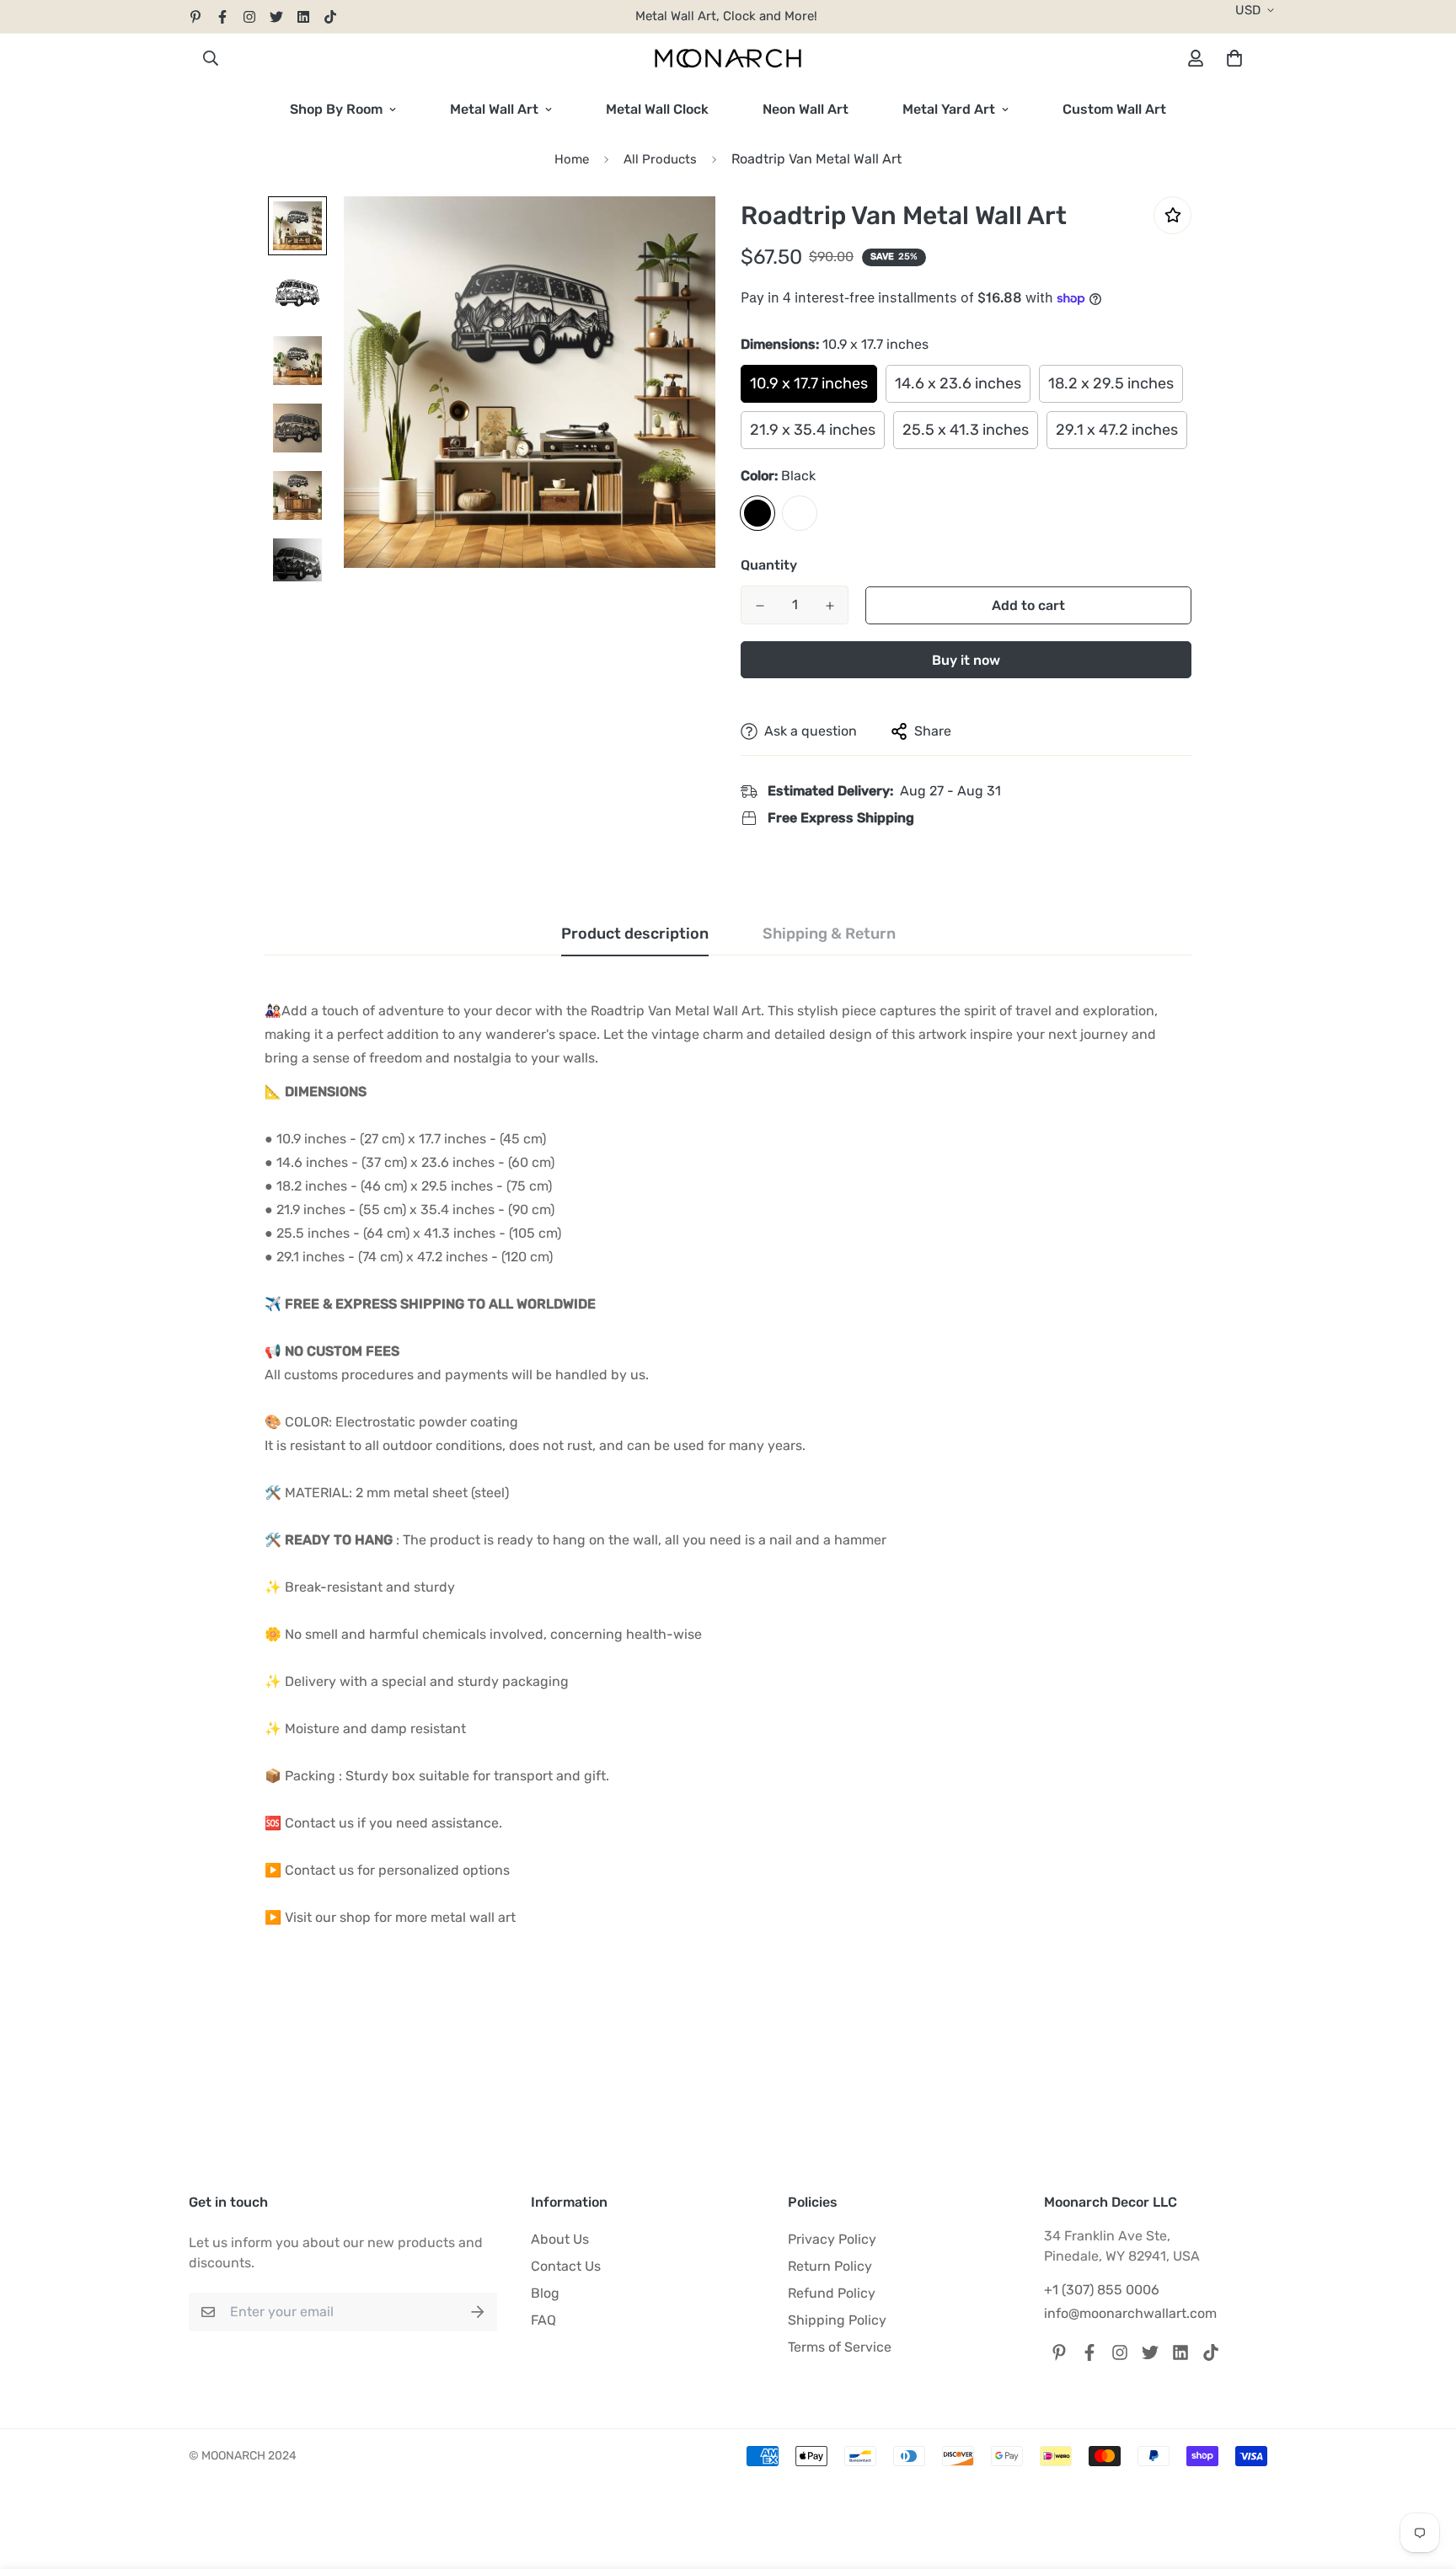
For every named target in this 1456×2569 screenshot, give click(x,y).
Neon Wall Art (806, 109)
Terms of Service (840, 2347)
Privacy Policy (832, 2239)
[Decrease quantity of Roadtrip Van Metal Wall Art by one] (760, 606)
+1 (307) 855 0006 (1102, 2290)
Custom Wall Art (1114, 109)
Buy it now (966, 660)
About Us (560, 2239)
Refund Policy (832, 2293)
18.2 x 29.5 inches (1111, 383)
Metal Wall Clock (657, 109)
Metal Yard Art (949, 109)
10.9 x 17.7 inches (809, 383)
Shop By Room (336, 109)
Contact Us (566, 2266)
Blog (545, 2293)
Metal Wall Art (494, 109)
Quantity (769, 565)
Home (572, 159)
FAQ (543, 2320)
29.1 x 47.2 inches (1117, 430)
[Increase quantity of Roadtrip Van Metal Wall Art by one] (830, 606)
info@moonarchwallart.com (1130, 2313)
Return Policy (830, 2266)
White (800, 513)
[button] (1231, 58)
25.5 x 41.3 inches (966, 430)
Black (757, 513)
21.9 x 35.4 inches (813, 430)
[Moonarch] (728, 59)
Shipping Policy (837, 2320)
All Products (660, 159)
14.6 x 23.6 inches (958, 383)
